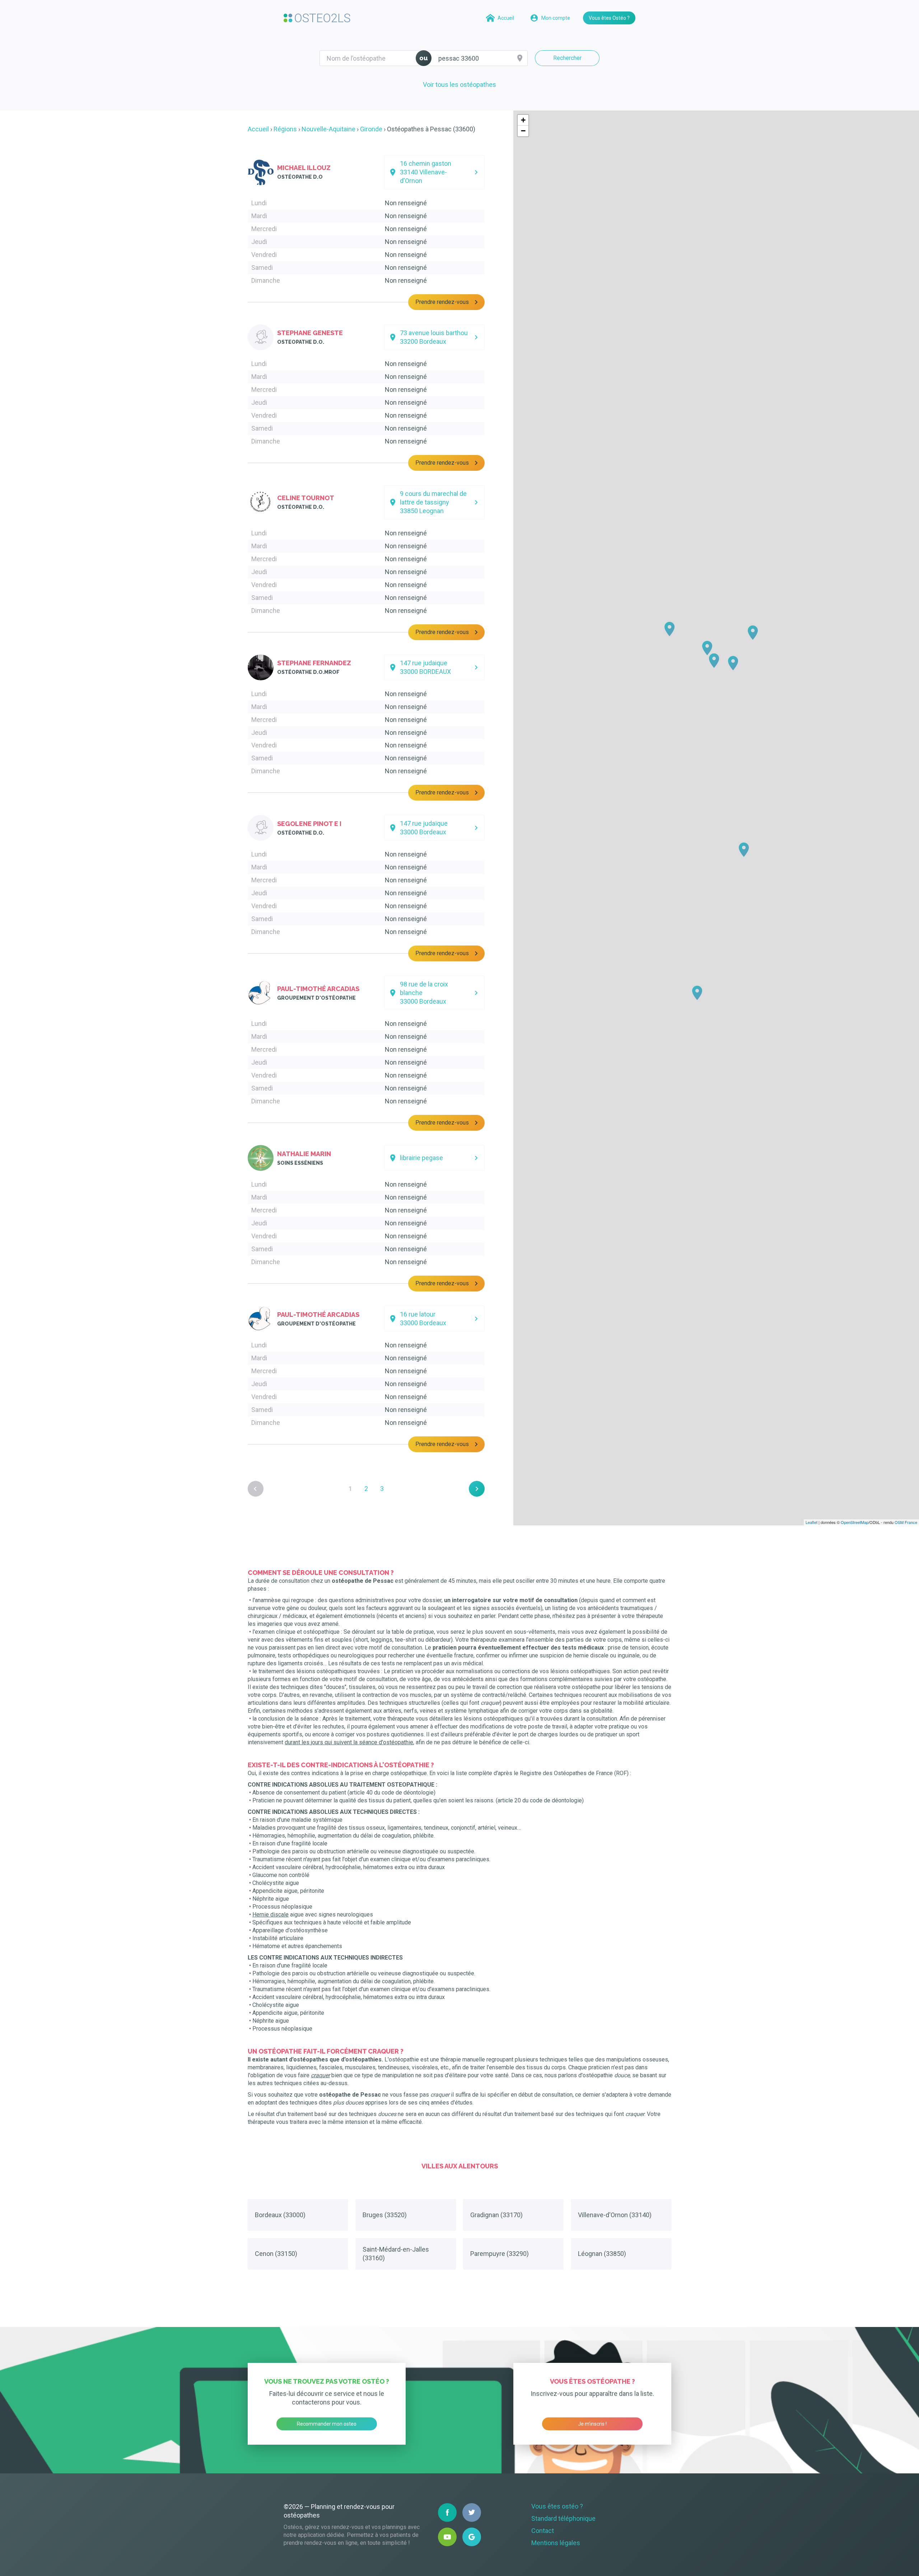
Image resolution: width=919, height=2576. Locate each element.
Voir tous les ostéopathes (459, 85)
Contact (543, 2531)
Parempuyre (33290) (500, 2254)
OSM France (906, 1522)
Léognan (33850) (602, 2254)
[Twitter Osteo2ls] (472, 2512)
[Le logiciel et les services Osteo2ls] (317, 18)
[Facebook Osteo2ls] (447, 2512)
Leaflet (811, 1522)
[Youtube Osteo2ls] (447, 2537)
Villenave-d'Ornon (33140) (615, 2215)
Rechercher (567, 58)
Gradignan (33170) (496, 2215)
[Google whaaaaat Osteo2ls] (472, 2537)
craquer (320, 2075)
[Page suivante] (477, 1489)
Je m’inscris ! (592, 2424)
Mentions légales (556, 2543)
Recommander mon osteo (327, 2424)
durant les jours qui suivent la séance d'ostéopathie (349, 1742)
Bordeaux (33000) (280, 2215)
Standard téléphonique (563, 2518)
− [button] (523, 131)
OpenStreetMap (855, 1522)
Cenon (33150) (276, 2254)
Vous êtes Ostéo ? (609, 18)
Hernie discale (270, 1915)
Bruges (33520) (385, 2215)
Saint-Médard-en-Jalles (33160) (396, 2254)
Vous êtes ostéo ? (557, 2506)
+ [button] (523, 120)
